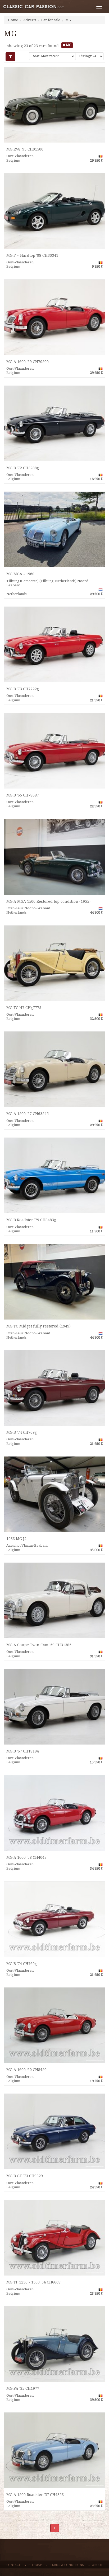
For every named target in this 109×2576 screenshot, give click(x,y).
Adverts (30, 20)
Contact (13, 2565)
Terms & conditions (67, 2565)
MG (68, 20)
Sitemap (35, 2565)
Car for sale (51, 20)
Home (13, 20)
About (97, 2565)
